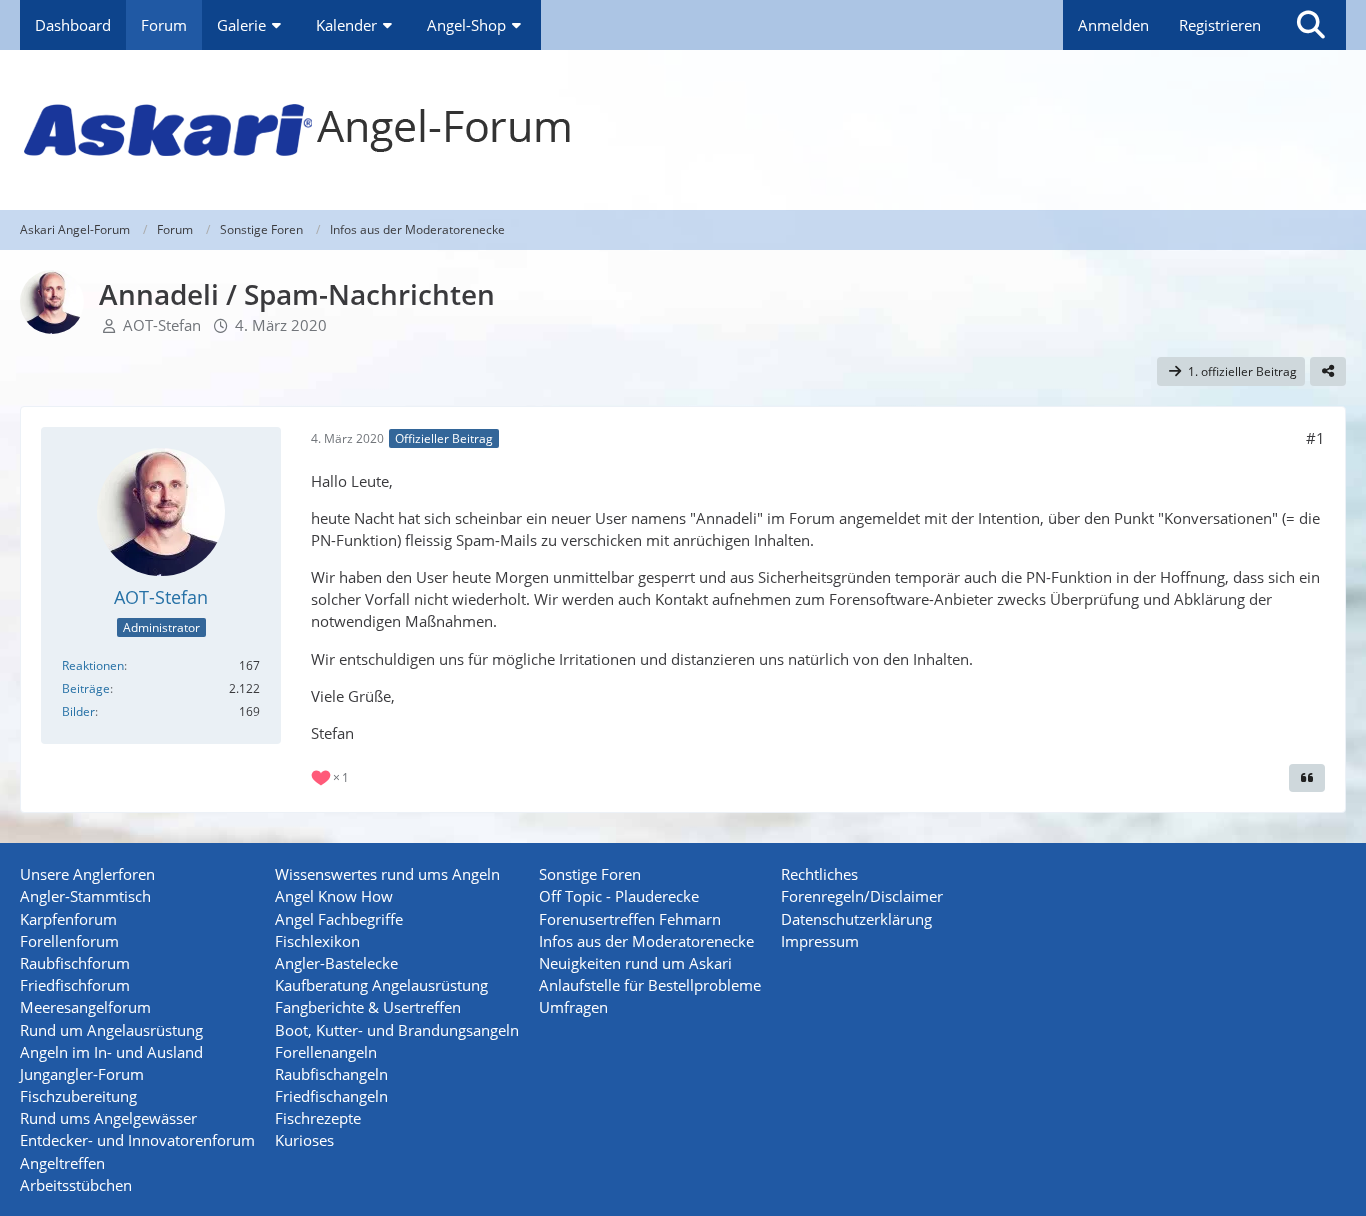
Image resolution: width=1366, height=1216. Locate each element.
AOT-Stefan (162, 325)
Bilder (78, 711)
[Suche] (1311, 25)
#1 (1315, 438)
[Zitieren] (1307, 778)
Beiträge (86, 688)
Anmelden (1113, 25)
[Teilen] (1328, 372)
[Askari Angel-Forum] (683, 130)
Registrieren (1220, 25)
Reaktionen (93, 665)
